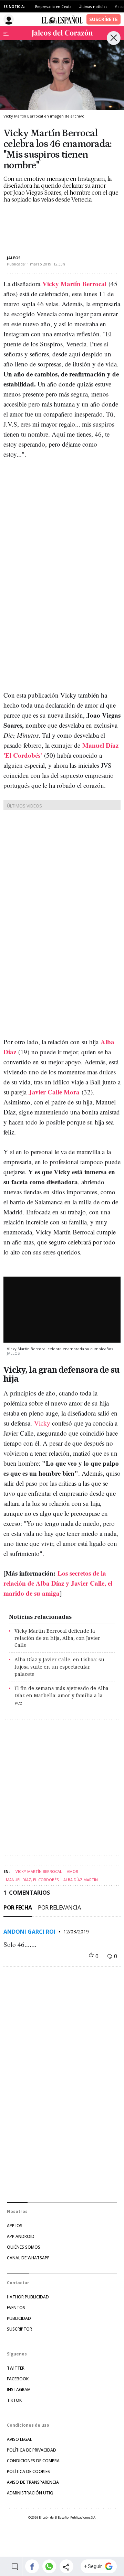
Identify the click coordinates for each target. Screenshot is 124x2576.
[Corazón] (62, 33)
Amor (73, 1871)
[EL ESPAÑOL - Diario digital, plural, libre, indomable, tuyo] (62, 19)
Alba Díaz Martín (81, 1880)
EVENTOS (16, 2308)
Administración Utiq (30, 2493)
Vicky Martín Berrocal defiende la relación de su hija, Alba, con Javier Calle (57, 1638)
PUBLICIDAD (19, 2318)
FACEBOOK (18, 2379)
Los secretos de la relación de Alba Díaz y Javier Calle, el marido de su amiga (58, 1583)
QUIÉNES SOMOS (24, 2247)
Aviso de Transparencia (33, 2482)
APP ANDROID (21, 2236)
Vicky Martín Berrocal (39, 1871)
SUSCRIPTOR (19, 2329)
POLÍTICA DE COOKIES (28, 2471)
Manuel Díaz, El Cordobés (32, 1880)
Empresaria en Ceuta (53, 7)
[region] (59, 223)
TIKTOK (14, 2400)
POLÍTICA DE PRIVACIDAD (32, 2450)
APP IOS (15, 2226)
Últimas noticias (93, 7)
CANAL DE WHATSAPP (28, 2258)
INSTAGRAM (19, 2390)
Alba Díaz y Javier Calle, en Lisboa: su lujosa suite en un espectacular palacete (59, 1667)
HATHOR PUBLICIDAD (28, 2297)
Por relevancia (59, 1907)
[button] (32, 2566)
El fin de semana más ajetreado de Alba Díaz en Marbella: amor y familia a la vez (61, 1695)
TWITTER (16, 2368)
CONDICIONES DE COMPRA (33, 2461)
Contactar (18, 2283)
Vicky (41, 1423)
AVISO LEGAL (19, 2439)
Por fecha (18, 1907)
